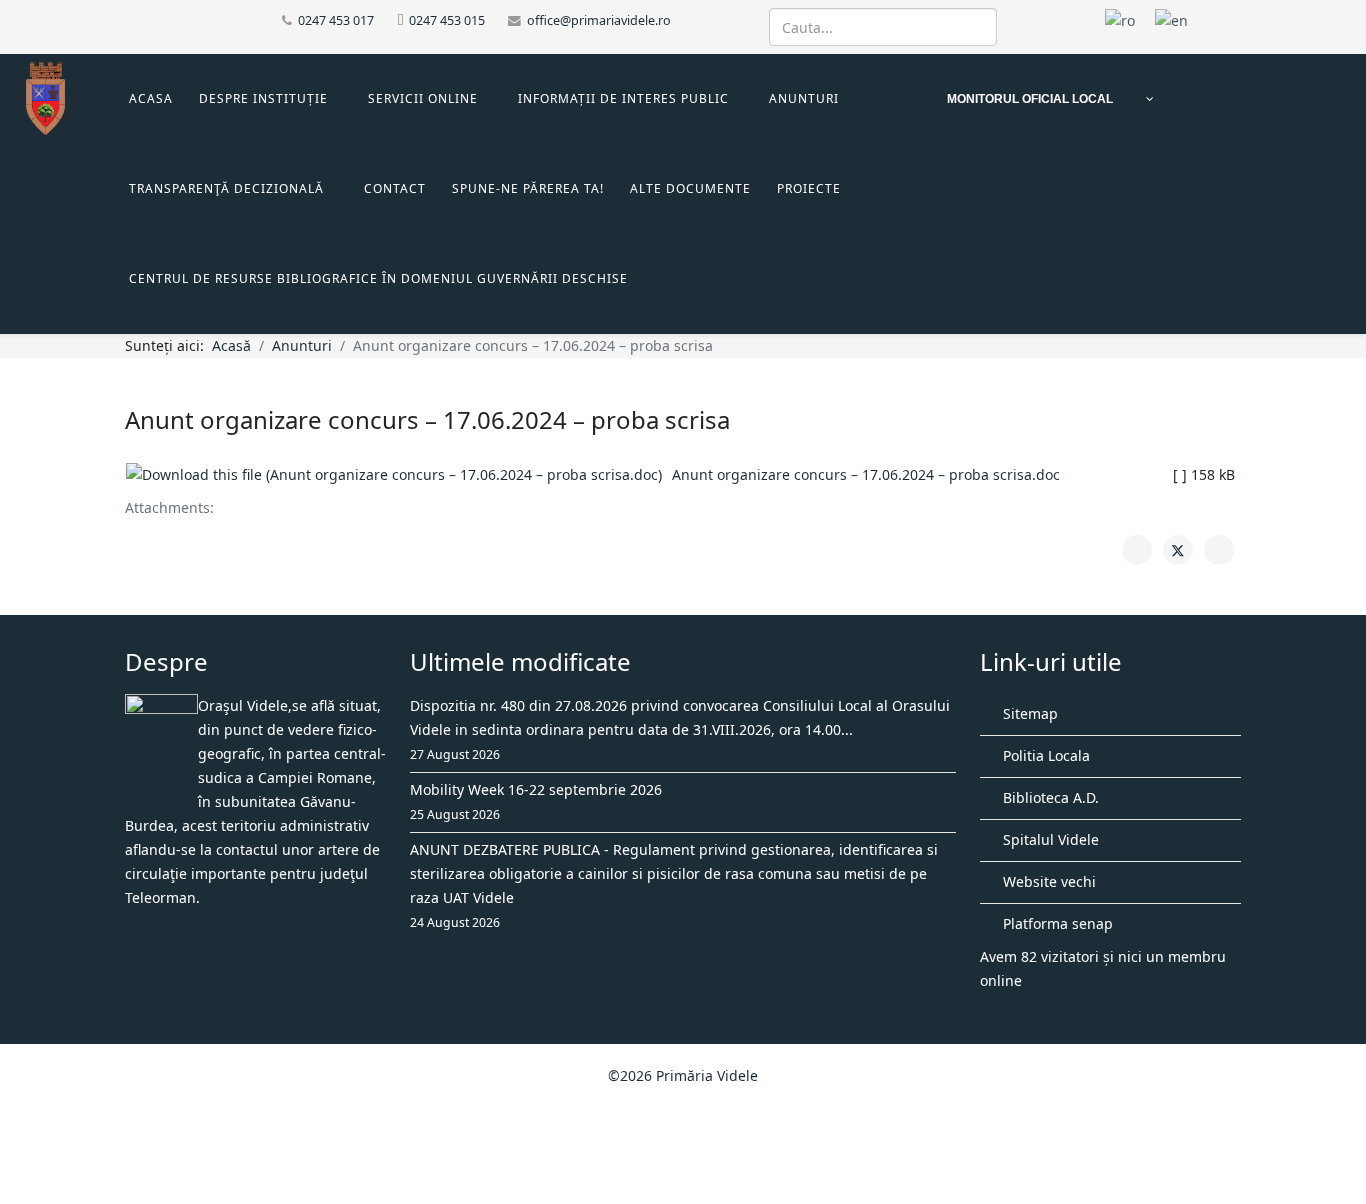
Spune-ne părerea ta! (528, 188)
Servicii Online (423, 98)
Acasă (231, 345)
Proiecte (809, 188)
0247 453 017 (336, 20)
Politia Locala (1044, 755)
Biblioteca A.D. (1049, 797)
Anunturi (804, 98)
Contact (395, 188)
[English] (1171, 19)
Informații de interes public (623, 98)
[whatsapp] (182, 19)
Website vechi (1047, 881)
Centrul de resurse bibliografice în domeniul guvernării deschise (378, 278)
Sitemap (1028, 713)
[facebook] (132, 19)
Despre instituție (263, 98)
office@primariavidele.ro (599, 20)
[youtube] (157, 19)
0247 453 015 (447, 20)
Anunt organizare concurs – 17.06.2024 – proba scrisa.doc (866, 474)
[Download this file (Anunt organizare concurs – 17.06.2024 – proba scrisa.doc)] (399, 475)
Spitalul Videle (1049, 839)
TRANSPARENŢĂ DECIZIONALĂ (226, 188)
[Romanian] (1120, 19)
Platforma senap (1056, 923)
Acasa (151, 98)
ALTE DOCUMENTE (690, 188)
